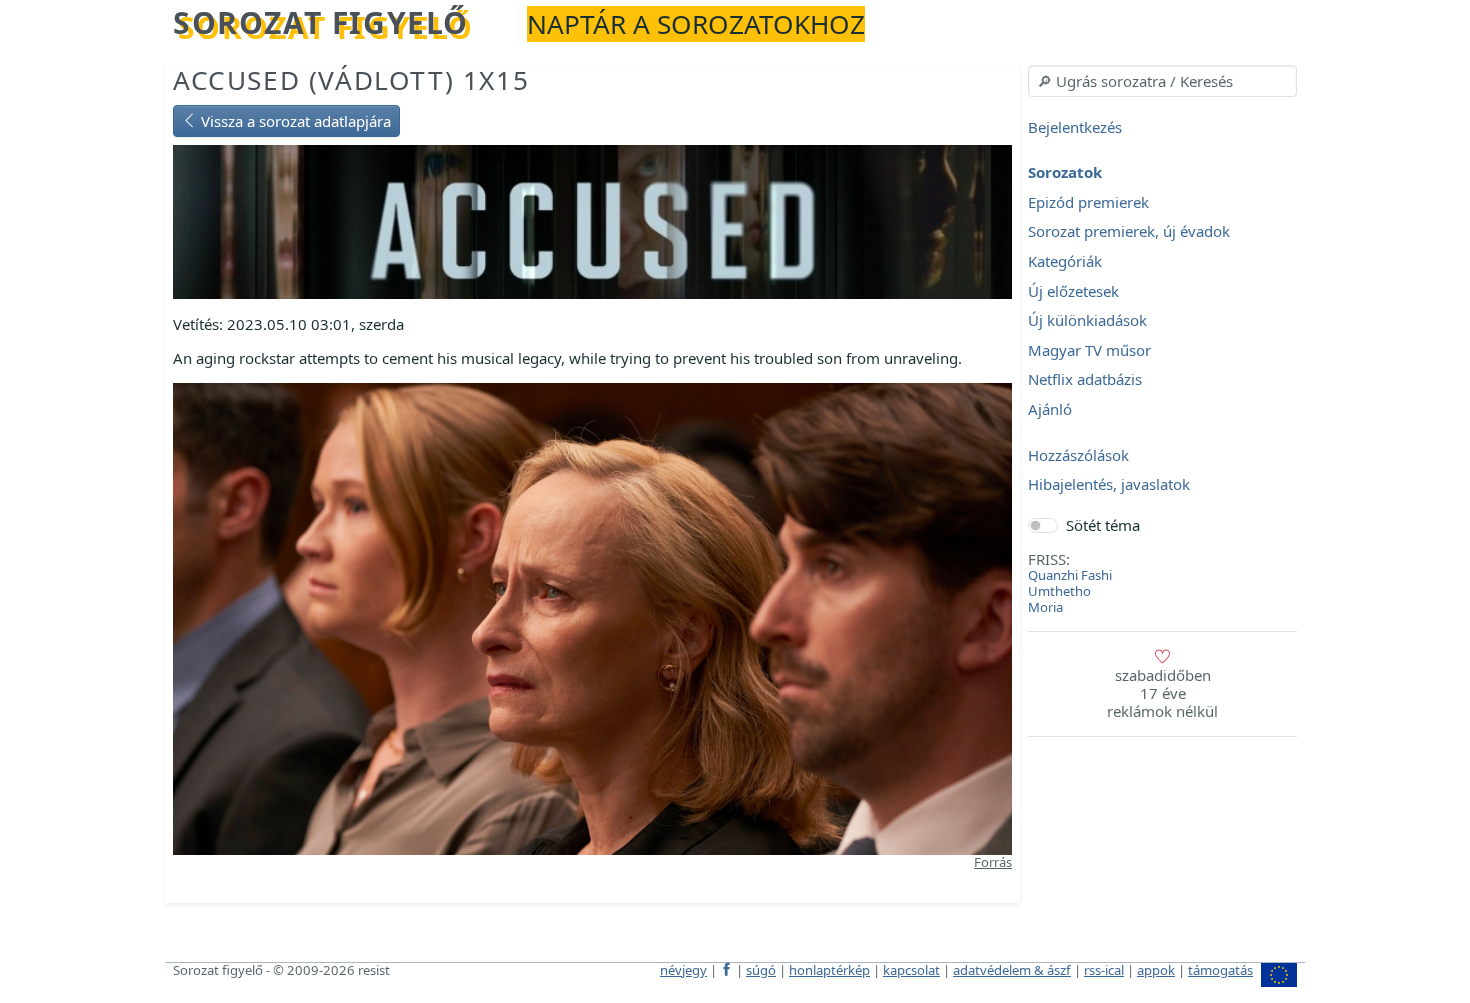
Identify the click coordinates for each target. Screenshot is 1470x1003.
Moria (1045, 607)
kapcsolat (911, 970)
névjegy (683, 970)
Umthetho (1059, 591)
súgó (761, 970)
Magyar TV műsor (1089, 350)
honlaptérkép (829, 970)
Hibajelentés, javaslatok (1109, 485)
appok (1156, 970)
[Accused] (592, 220)
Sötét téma (1103, 525)
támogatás (1220, 970)
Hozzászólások (1078, 455)
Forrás (993, 862)
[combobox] (1162, 81)
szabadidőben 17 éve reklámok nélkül (1162, 693)
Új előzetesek (1073, 291)
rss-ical (1104, 970)
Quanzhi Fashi (1070, 575)
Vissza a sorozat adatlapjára (294, 121)
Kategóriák (1065, 261)
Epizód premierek (1088, 202)
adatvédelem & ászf (1012, 970)
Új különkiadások (1087, 321)
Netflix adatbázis (1085, 380)
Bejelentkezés (1075, 127)
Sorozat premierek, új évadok (1129, 232)
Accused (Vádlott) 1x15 (351, 80)
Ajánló (1050, 409)
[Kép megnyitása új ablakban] (592, 617)
